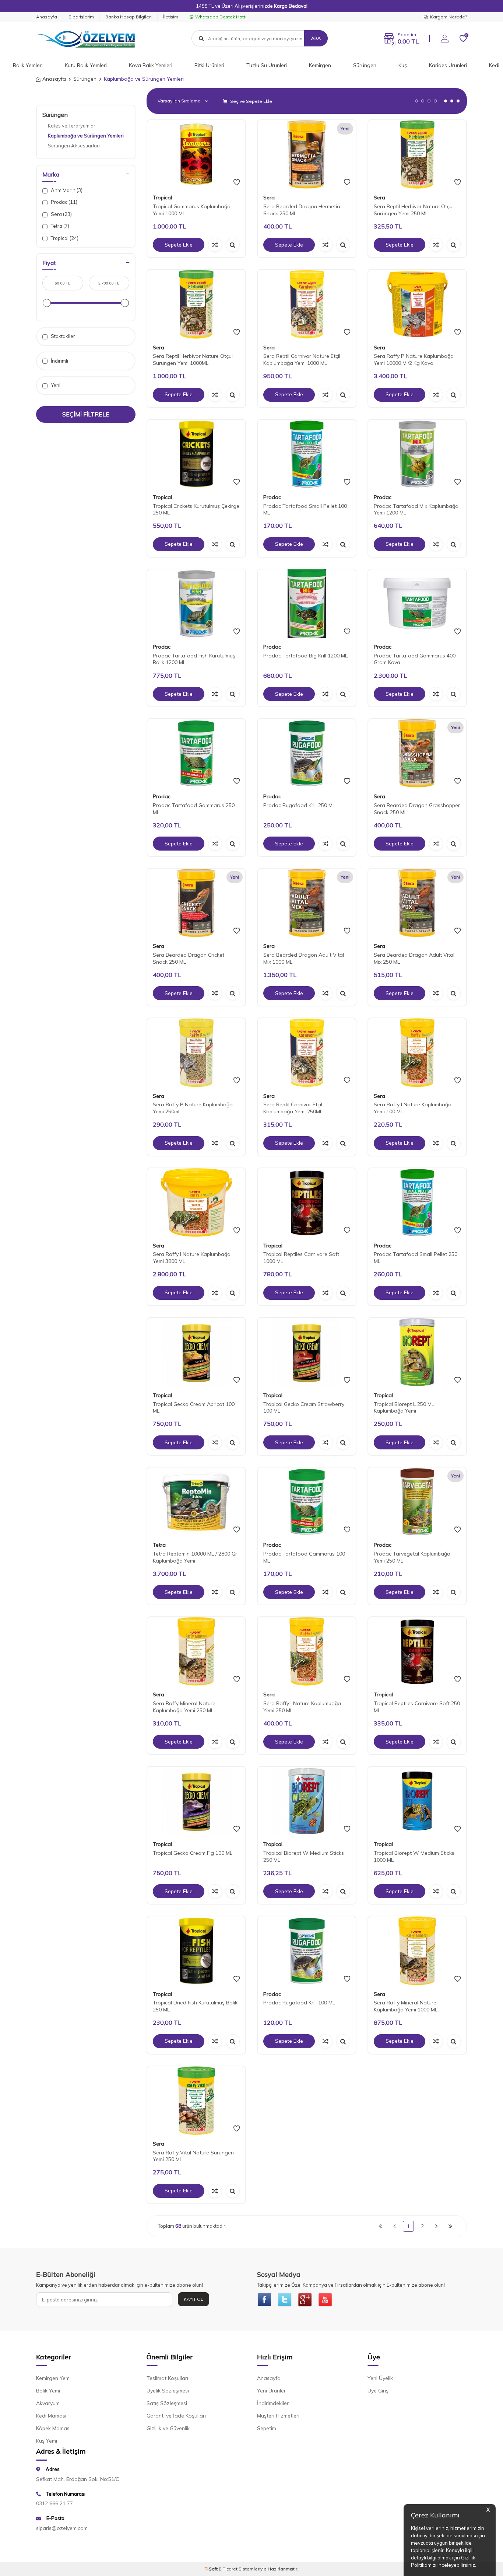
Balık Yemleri (28, 65)
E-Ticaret (228, 2569)
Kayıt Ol (194, 2299)
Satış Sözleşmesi (167, 2403)
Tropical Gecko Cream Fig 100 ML (193, 1853)
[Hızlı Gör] (233, 245)
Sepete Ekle (179, 245)
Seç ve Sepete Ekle (251, 101)
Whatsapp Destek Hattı (221, 17)
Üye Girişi (379, 2391)
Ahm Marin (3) (66, 190)
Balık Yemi (48, 2391)
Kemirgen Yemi (53, 2378)
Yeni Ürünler (271, 2391)
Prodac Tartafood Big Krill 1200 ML (305, 656)
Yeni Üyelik (380, 2378)
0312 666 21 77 (54, 2503)
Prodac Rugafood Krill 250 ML (299, 805)
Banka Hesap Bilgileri (129, 17)
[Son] (450, 2226)
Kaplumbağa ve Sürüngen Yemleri (86, 136)
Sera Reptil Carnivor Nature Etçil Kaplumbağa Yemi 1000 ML (302, 359)
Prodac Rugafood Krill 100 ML (299, 2003)
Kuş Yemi (47, 2441)
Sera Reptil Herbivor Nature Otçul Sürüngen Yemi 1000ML (193, 359)
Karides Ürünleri (448, 65)
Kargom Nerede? (449, 17)
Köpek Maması (53, 2428)
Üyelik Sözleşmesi (168, 2391)
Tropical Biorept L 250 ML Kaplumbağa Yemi (404, 1408)
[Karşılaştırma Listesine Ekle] (215, 245)
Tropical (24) (64, 238)
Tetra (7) (59, 226)
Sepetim (267, 2428)
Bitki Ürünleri (209, 65)
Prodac (272, 497)
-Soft (212, 2569)
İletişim (171, 17)
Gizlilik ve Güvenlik (168, 2428)
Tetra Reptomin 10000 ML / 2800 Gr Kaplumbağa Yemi (195, 1557)
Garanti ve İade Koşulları (176, 2416)
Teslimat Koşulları (167, 2378)
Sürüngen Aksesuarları (74, 146)
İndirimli (59, 361)
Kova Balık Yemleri (151, 65)
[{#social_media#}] (264, 2300)
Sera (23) (61, 214)
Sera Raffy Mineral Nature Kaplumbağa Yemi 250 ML (184, 1707)
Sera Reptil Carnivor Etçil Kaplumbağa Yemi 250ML (293, 1108)
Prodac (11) (64, 202)
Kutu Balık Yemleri (86, 65)
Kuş (403, 65)
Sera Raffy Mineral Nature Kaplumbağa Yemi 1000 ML (406, 2006)
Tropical (162, 198)
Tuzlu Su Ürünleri (267, 65)
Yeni (55, 385)
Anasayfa (47, 17)
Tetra (159, 1545)
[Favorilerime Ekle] (237, 182)
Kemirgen (320, 65)
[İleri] (436, 2226)
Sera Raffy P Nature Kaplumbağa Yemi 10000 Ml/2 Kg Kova (414, 359)
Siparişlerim (81, 17)
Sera (269, 198)
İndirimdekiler (273, 2403)
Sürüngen (365, 65)
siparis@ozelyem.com (62, 2528)
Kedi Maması (51, 2416)
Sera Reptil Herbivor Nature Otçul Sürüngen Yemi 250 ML (414, 210)
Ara (316, 38)
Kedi (494, 65)
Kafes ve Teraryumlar (72, 126)
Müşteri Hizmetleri (278, 2416)
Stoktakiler (62, 336)
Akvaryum (48, 2403)
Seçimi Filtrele (86, 414)
